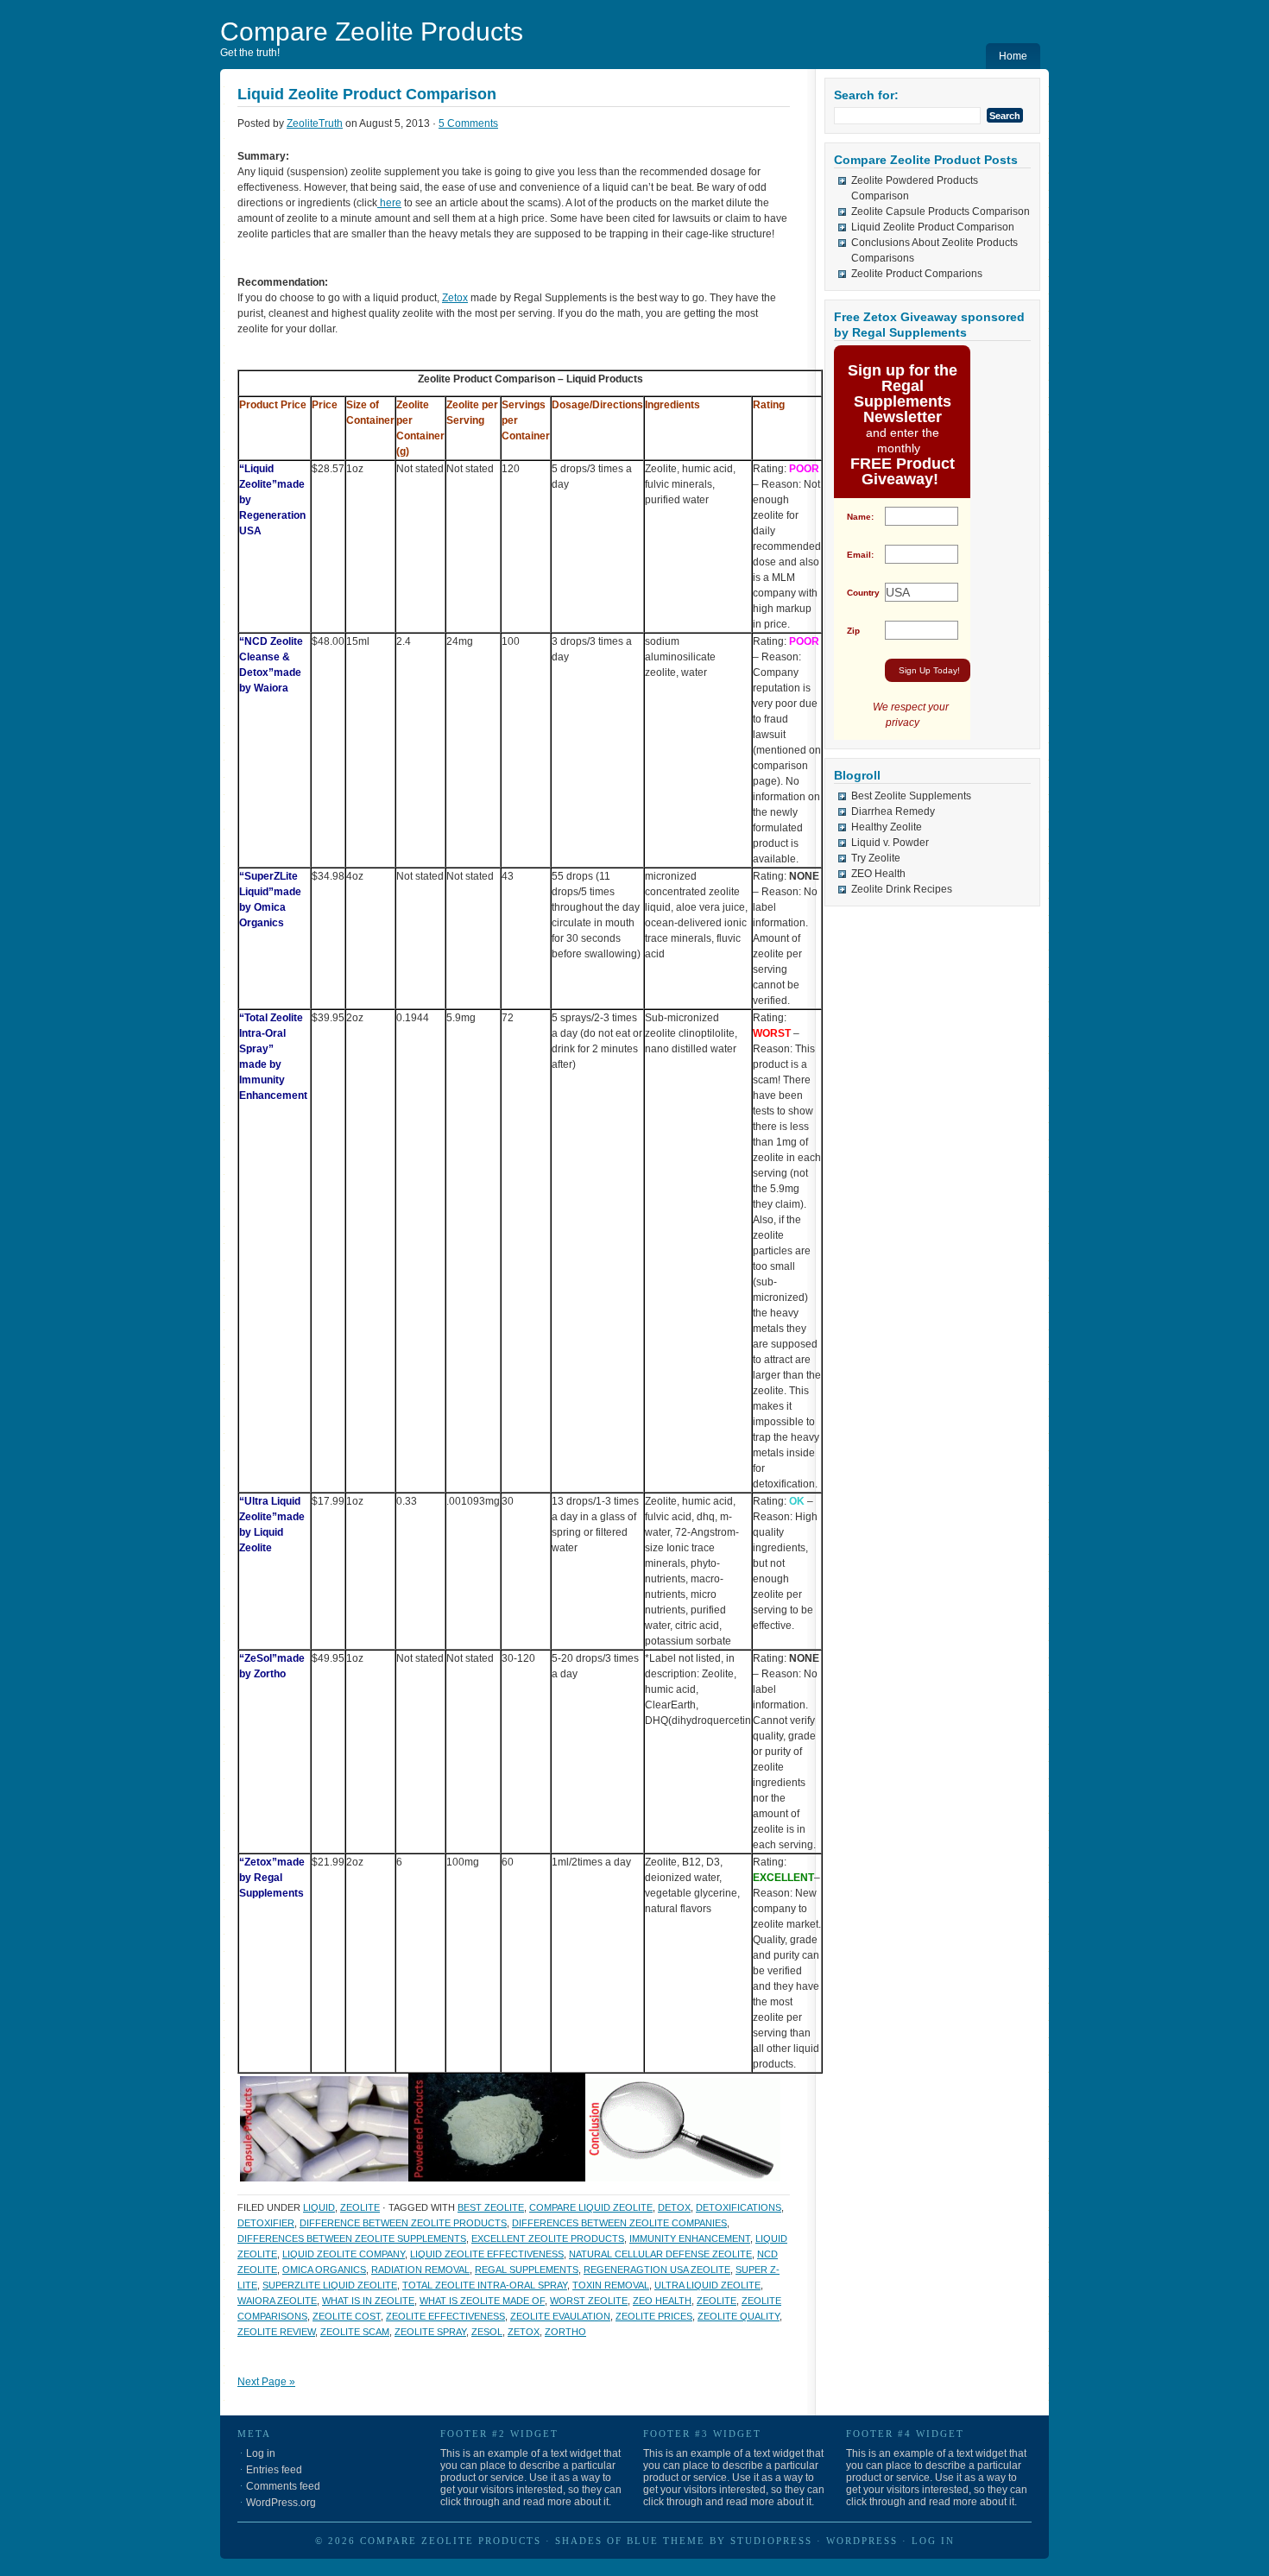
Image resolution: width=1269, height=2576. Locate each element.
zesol (487, 2332)
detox (674, 2207)
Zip (853, 631)
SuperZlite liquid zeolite (330, 2285)
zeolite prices (654, 2316)
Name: (860, 517)
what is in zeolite (368, 2301)
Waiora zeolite (277, 2301)
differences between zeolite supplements (352, 2238)
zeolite (360, 2207)
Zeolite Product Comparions (917, 274)
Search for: (866, 95)
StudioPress (771, 2541)
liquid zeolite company (344, 2254)
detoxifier (266, 2223)
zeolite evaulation (560, 2316)
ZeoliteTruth (315, 123)
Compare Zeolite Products (372, 32)
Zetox (455, 298)
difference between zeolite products (403, 2223)
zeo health (662, 2301)
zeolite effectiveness (445, 2316)
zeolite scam (355, 2332)
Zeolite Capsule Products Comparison (941, 212)
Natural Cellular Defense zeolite (660, 2254)
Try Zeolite (876, 858)
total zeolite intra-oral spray (485, 2285)
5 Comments (468, 123)
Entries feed (274, 2470)
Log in (261, 2453)
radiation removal (420, 2270)
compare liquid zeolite (591, 2207)
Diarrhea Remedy (893, 811)
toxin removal (611, 2285)
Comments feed (283, 2486)
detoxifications (739, 2207)
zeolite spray (430, 2332)
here (389, 203)
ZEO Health (878, 874)
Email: (860, 555)
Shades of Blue (607, 2541)
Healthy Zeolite (887, 827)
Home (1013, 56)
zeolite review (276, 2332)
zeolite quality (739, 2316)
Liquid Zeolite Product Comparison (367, 94)
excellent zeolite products (548, 2238)
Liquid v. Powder (890, 843)
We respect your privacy (911, 715)
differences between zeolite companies (619, 2223)
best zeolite (491, 2207)
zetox (524, 2332)
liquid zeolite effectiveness (487, 2254)
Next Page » (266, 2382)
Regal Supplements (527, 2270)
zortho (565, 2332)
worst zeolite (589, 2301)
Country (863, 593)
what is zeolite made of (482, 2301)
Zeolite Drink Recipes (902, 889)
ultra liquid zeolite (707, 2285)
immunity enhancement (690, 2238)
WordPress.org (281, 2503)
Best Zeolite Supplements (911, 796)
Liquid (319, 2207)
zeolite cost (347, 2316)
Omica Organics (324, 2270)
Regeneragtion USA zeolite (657, 2270)
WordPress (862, 2541)
